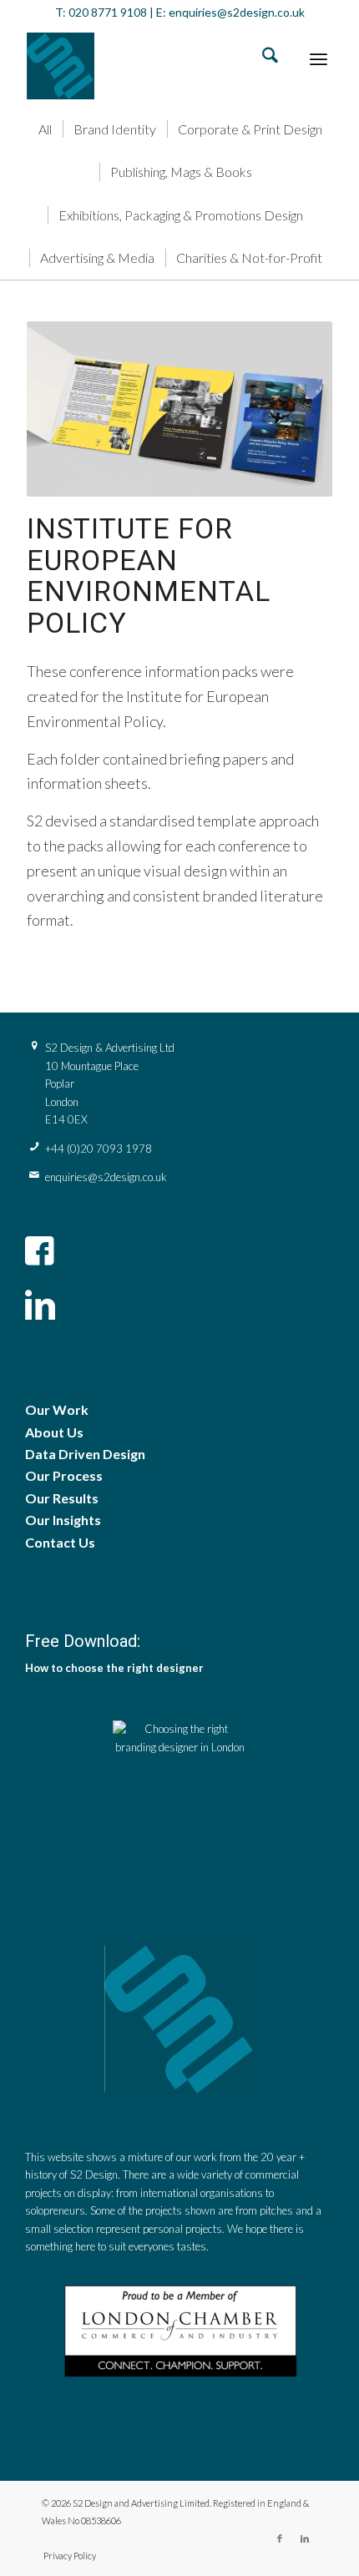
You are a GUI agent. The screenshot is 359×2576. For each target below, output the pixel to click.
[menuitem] (262, 58)
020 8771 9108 (108, 12)
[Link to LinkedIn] (305, 2538)
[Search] (262, 58)
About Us (54, 1432)
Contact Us (60, 1542)
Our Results (62, 1498)
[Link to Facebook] (280, 2538)
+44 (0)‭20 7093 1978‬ (99, 1149)
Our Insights (63, 1520)
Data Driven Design (85, 1454)
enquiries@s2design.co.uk (235, 12)
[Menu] (319, 58)
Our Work (57, 1409)
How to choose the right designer (114, 1668)
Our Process (64, 1475)
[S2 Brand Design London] (149, 66)
